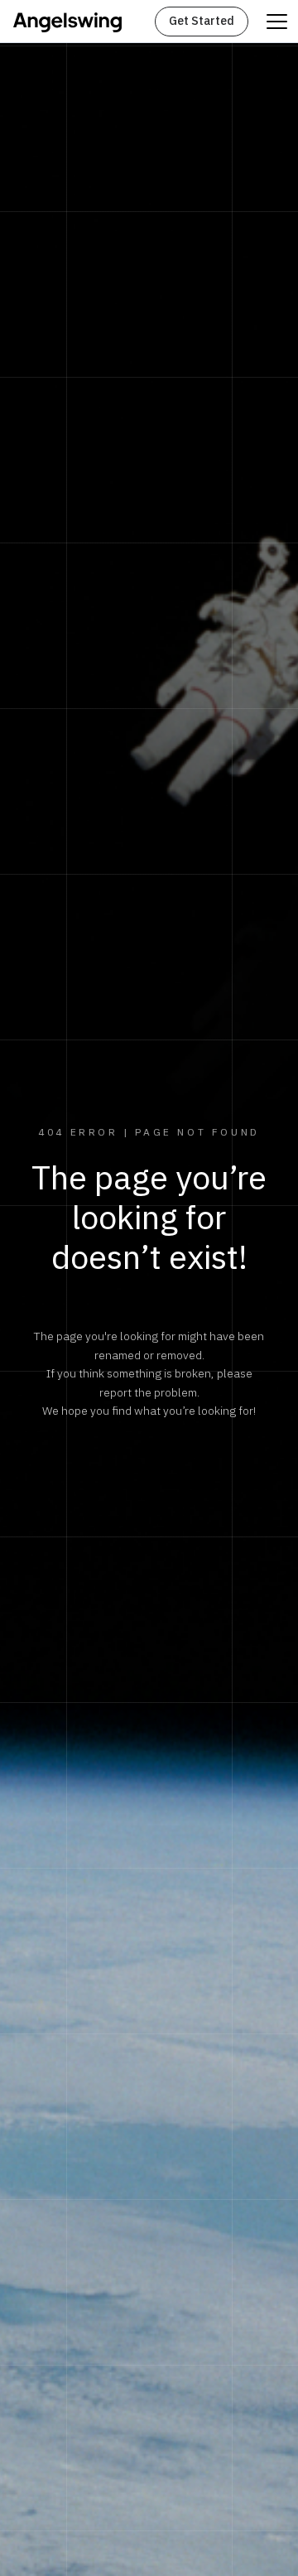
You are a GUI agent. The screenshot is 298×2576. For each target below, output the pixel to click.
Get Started (202, 21)
